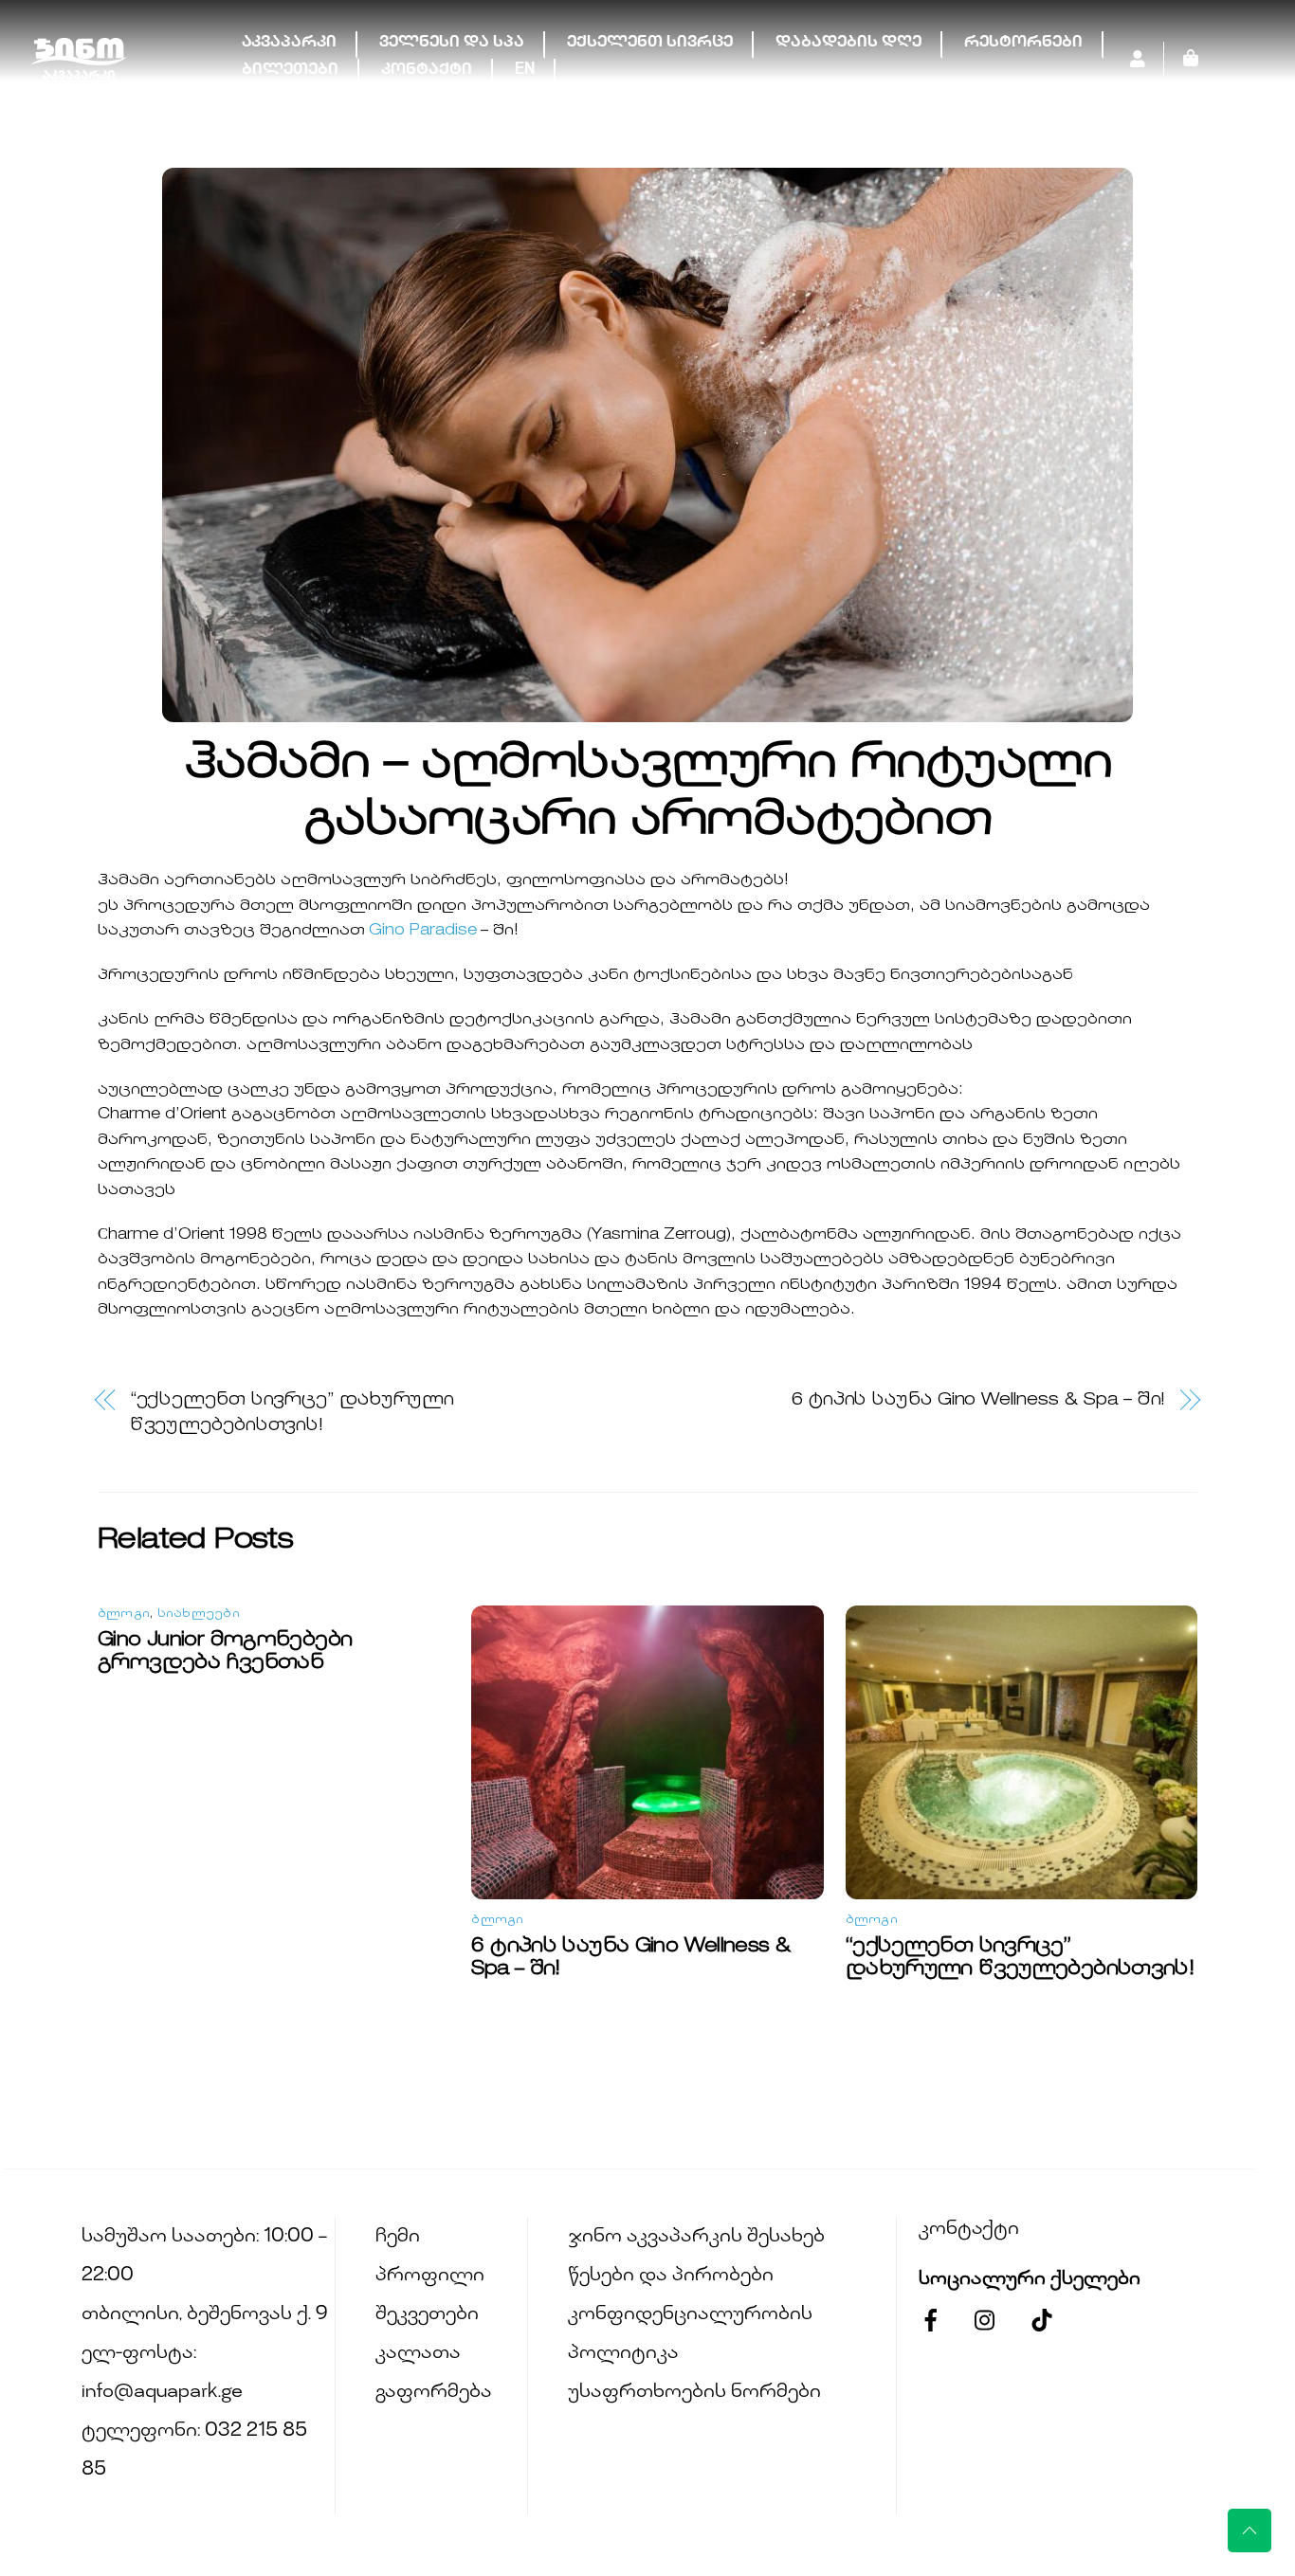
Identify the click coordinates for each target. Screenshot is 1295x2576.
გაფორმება (434, 2393)
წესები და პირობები (671, 2276)
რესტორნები (1023, 43)
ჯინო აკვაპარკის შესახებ (696, 2237)
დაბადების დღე (848, 43)
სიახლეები (199, 1615)
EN (525, 71)
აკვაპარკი (289, 43)
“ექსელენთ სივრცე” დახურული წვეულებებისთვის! (292, 1413)
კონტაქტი (427, 71)
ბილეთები (290, 71)
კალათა (418, 2354)
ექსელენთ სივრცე (650, 43)
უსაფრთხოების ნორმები (694, 2393)
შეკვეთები (427, 2315)
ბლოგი (124, 1615)
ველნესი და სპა (452, 43)
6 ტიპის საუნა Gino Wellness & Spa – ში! (978, 1400)
